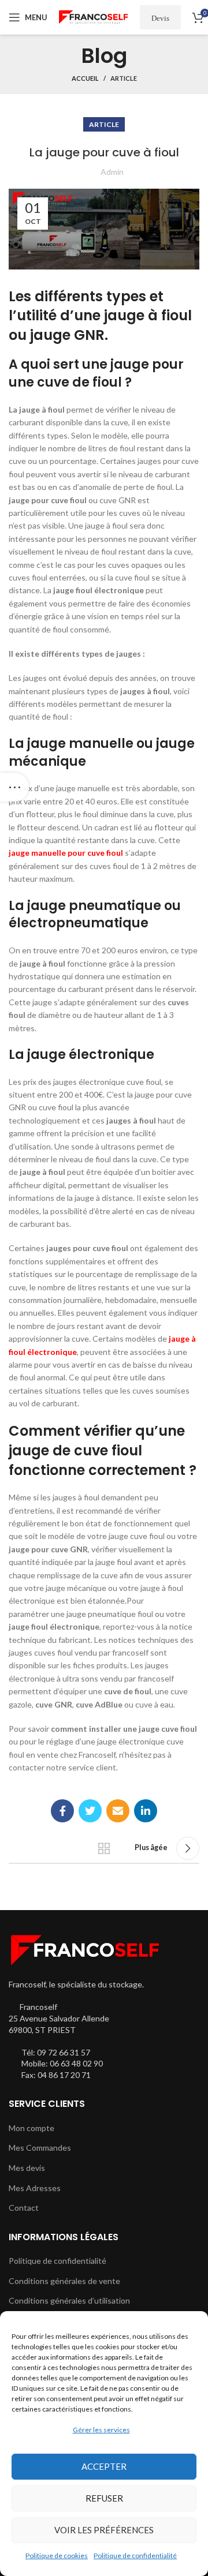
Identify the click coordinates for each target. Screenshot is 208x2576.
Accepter (104, 2466)
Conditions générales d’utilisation (69, 2300)
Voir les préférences (104, 2530)
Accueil (85, 78)
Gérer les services (101, 2430)
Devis (160, 18)
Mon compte (31, 2128)
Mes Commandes (40, 2148)
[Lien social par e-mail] (118, 1811)
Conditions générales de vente (64, 2281)
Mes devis (27, 2168)
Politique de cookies (57, 2556)
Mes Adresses (35, 2188)
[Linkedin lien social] (146, 1811)
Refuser (104, 2498)
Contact (24, 2208)
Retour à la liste (104, 1848)
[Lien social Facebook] (62, 1811)
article (124, 78)
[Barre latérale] (14, 787)
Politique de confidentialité (135, 2556)
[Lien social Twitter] (90, 1811)
